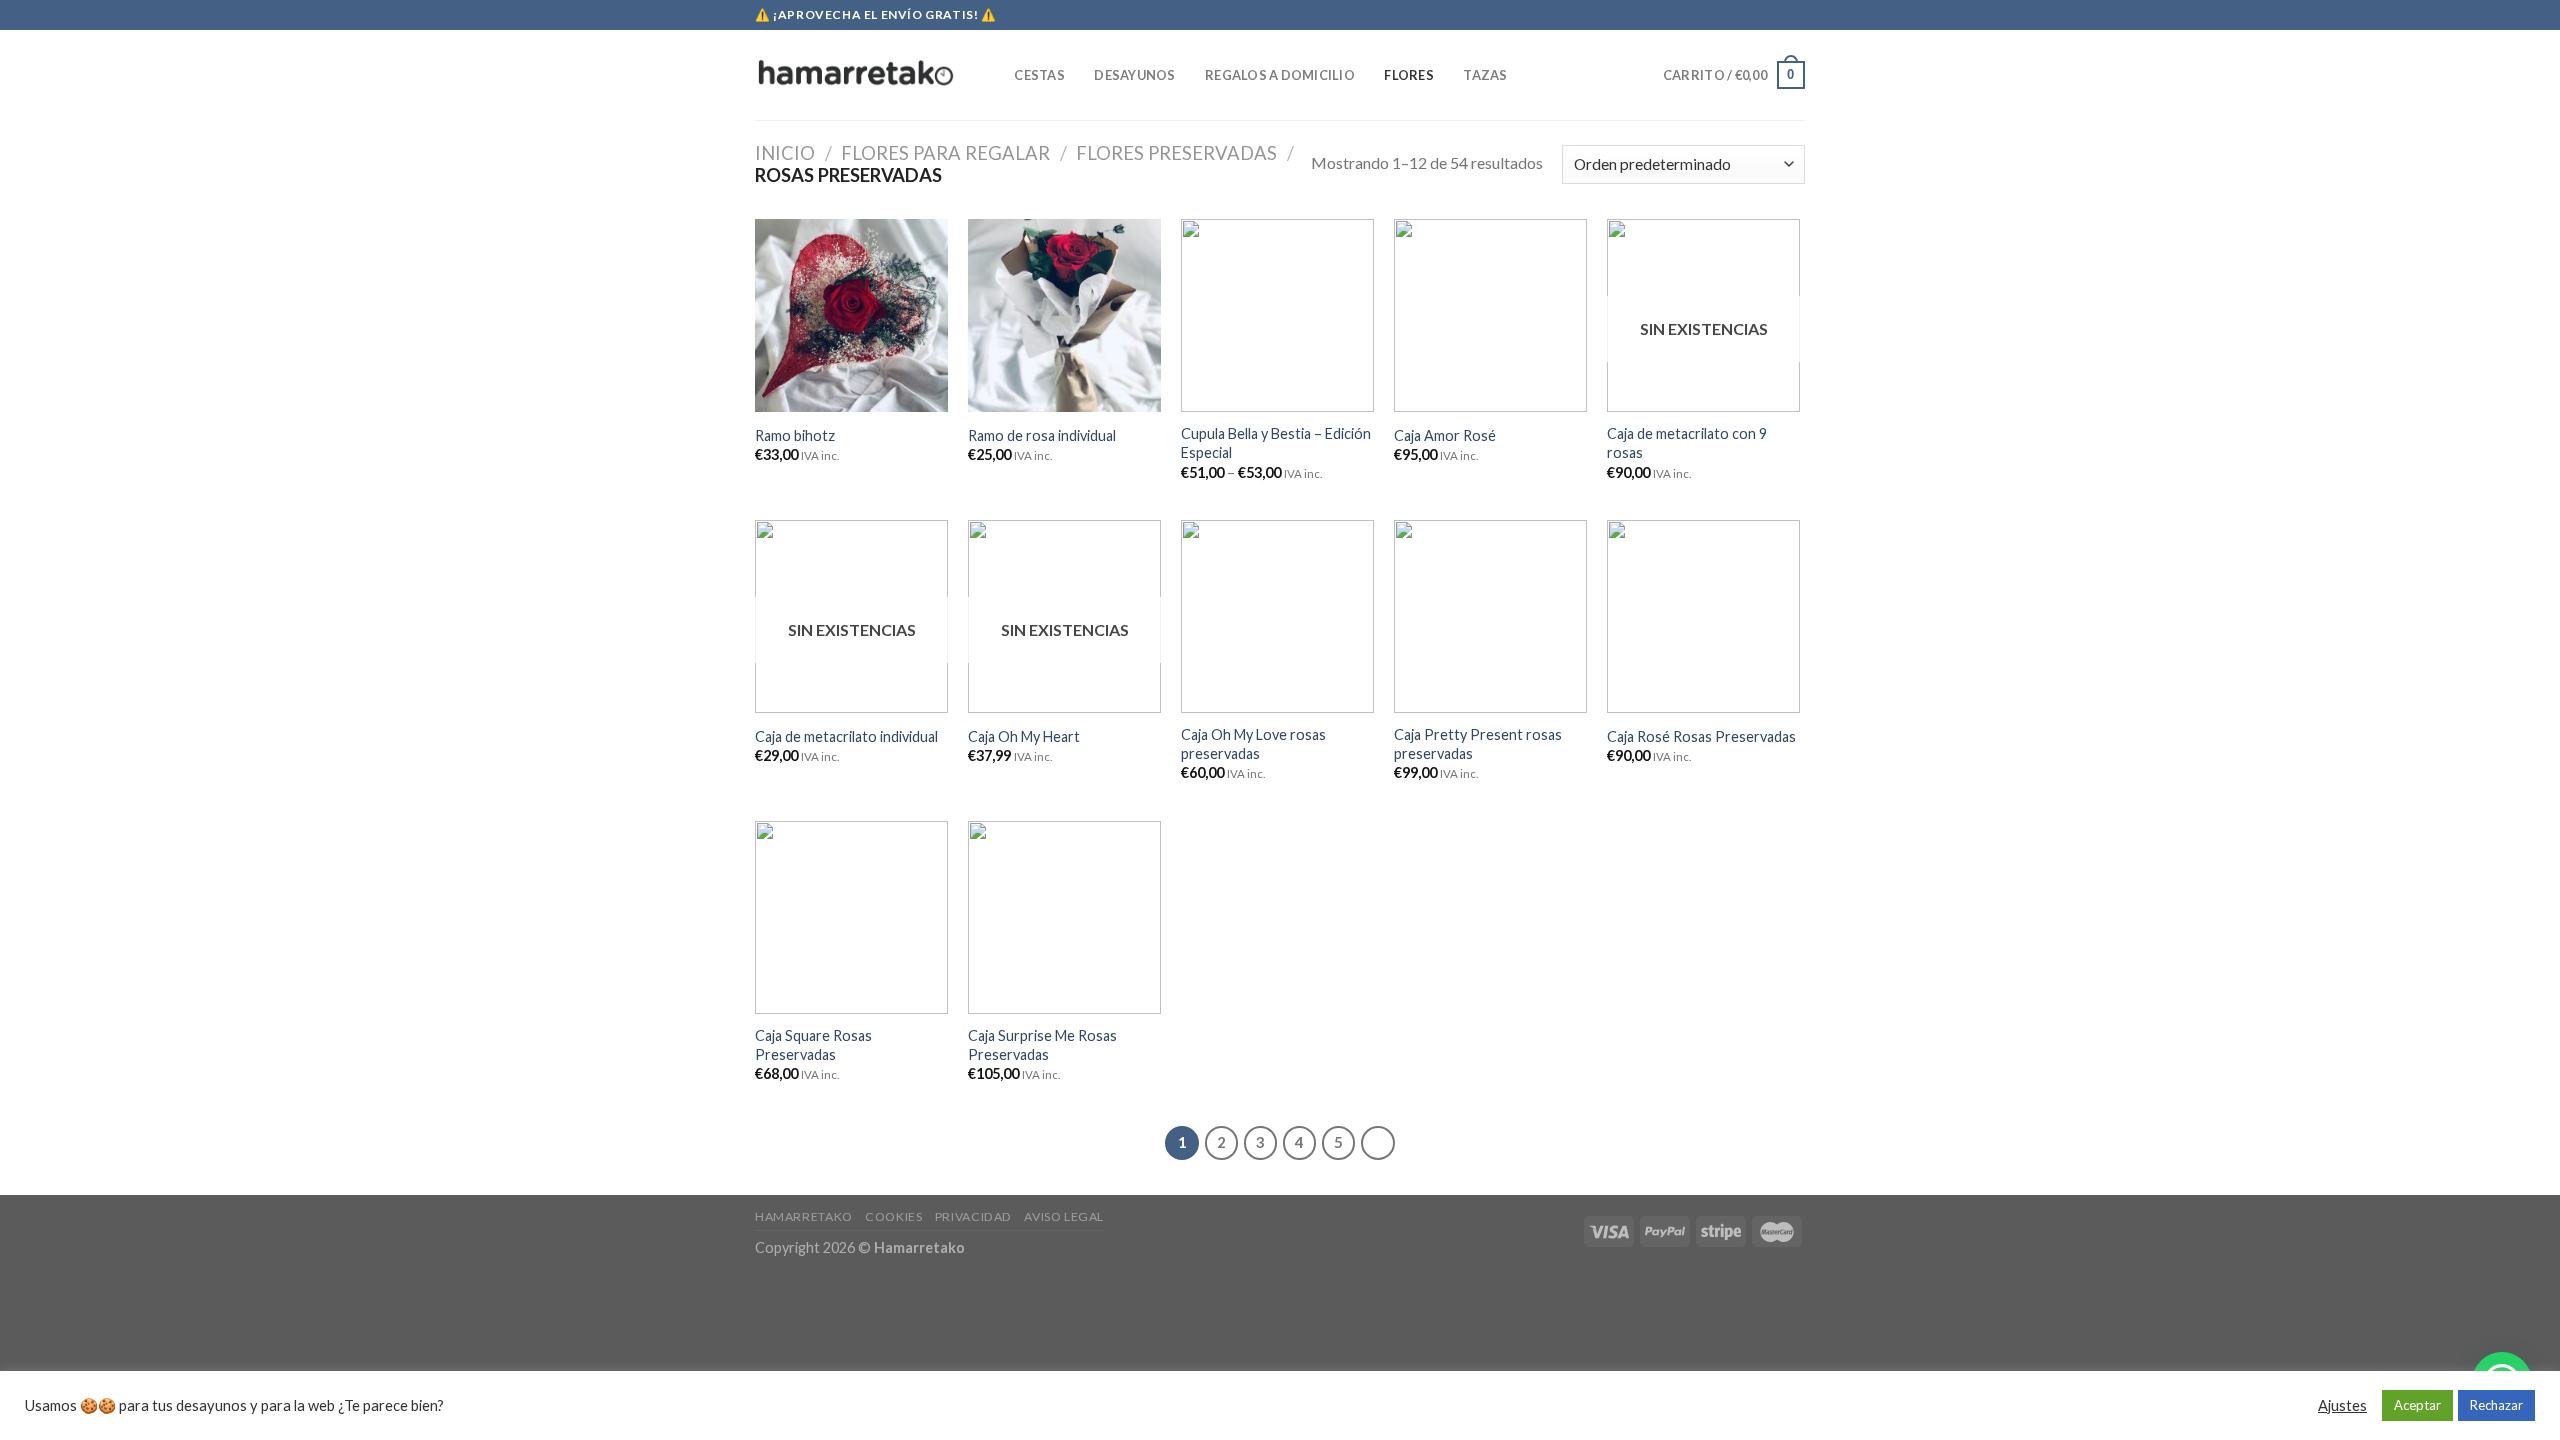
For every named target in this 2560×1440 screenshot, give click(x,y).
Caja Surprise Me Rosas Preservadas (1042, 1045)
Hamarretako (804, 1216)
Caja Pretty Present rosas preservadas (1478, 744)
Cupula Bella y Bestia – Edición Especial (1276, 443)
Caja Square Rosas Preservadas (813, 1045)
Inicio (785, 153)
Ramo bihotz (795, 435)
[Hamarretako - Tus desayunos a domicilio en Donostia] (855, 74)
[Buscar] (992, 75)
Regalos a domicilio (1280, 75)
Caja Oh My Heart (1024, 736)
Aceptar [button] (2417, 1405)
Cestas (1039, 75)
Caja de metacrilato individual (846, 736)
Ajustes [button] (2342, 1405)
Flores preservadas (1176, 153)
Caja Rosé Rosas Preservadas (1701, 736)
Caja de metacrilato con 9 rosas (1687, 443)
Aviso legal (1064, 1216)
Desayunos (1134, 75)
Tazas (1485, 75)
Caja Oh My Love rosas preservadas (1253, 744)
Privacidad (973, 1216)
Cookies (893, 1216)
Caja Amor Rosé (1445, 435)
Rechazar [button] (2496, 1405)
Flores (1409, 75)
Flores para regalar (945, 153)
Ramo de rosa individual (1042, 435)
